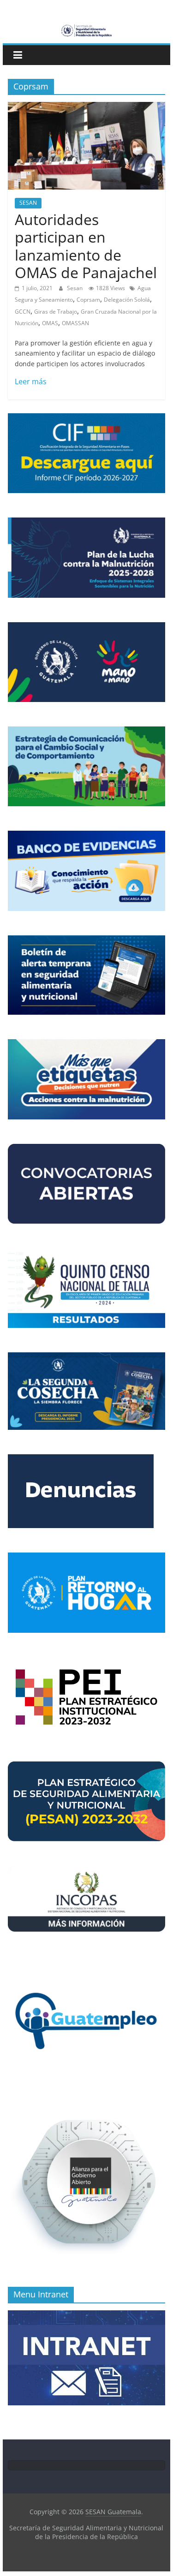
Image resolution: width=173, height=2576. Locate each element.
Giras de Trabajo (56, 312)
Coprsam (88, 300)
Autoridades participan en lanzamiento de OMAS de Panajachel (86, 246)
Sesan (75, 288)
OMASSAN (75, 323)
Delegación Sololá (127, 300)
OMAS (50, 323)
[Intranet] (87, 2315)
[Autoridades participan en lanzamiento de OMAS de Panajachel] (87, 107)
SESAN (28, 203)
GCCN (23, 312)
